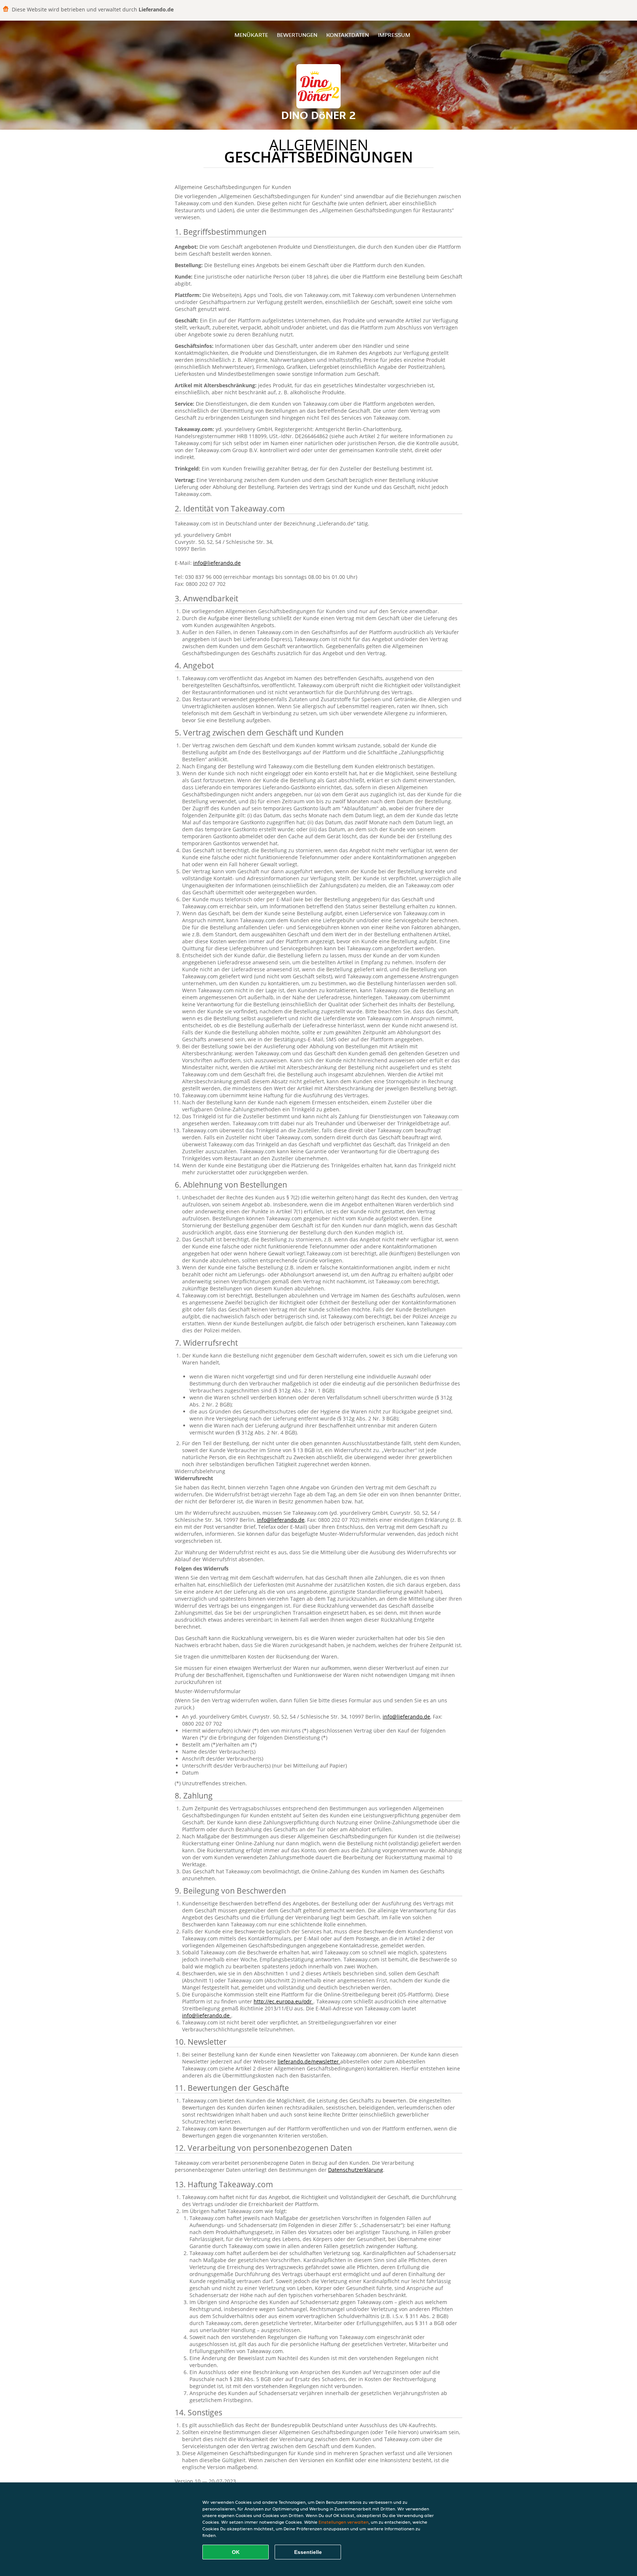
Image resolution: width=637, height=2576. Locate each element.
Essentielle (308, 2552)
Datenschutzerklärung (356, 2170)
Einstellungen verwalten (344, 2522)
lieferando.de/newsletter (309, 2061)
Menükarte (251, 35)
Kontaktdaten (348, 35)
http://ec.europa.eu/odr (283, 2001)
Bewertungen (297, 35)
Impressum (394, 35)
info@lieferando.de (217, 563)
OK (236, 2552)
